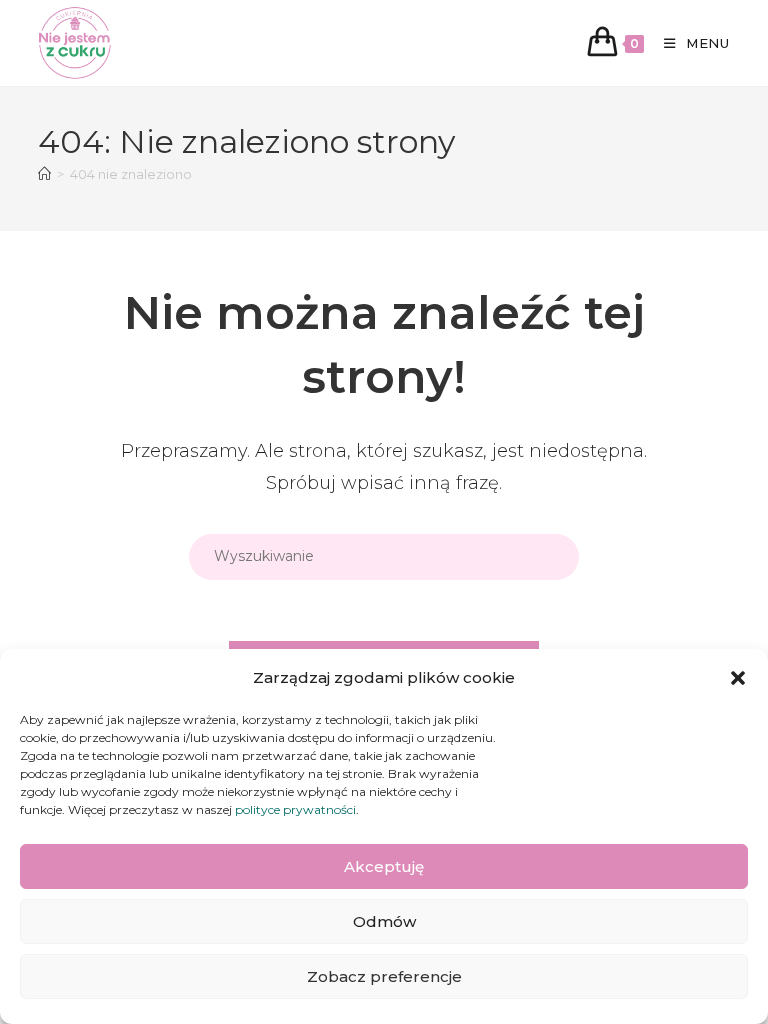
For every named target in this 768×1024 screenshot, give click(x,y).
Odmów (384, 921)
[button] (738, 678)
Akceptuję (384, 866)
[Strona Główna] (44, 174)
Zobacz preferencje (384, 976)
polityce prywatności (295, 809)
